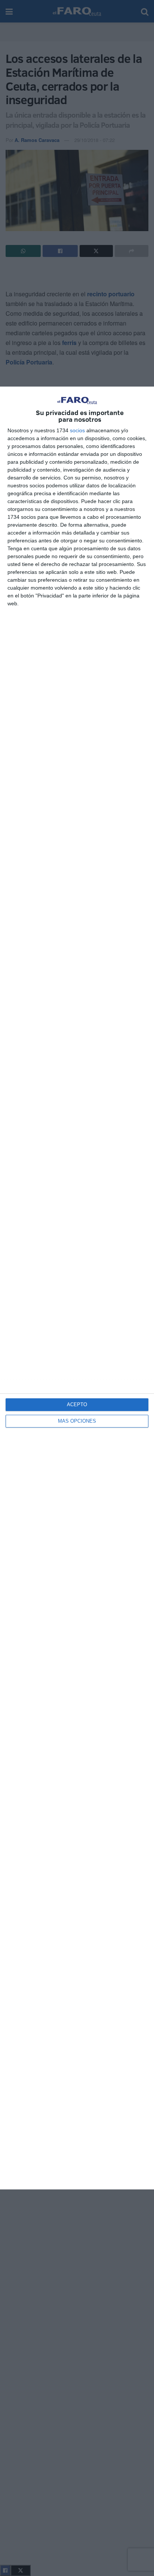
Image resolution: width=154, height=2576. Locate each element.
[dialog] (77, 1288)
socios (77, 430)
